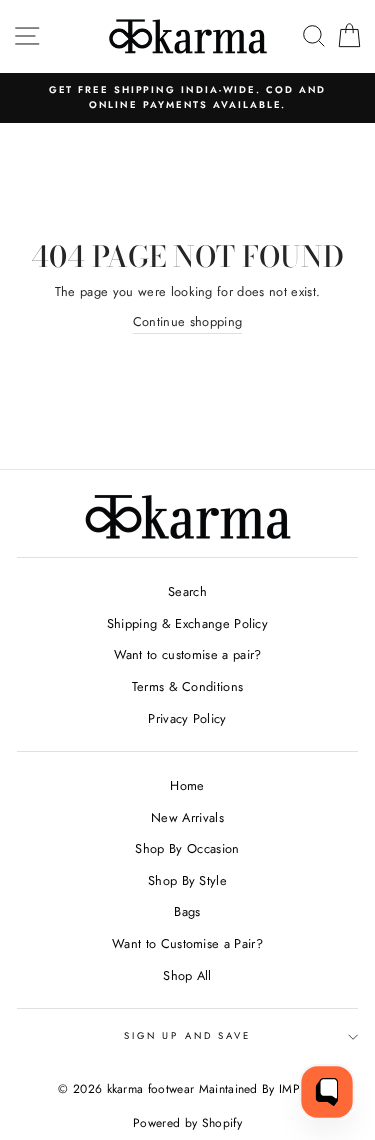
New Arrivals (187, 817)
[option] (187, 98)
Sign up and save (187, 1036)
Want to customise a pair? (188, 654)
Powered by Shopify (187, 1123)
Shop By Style (187, 880)
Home (187, 785)
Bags (187, 911)
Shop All (187, 975)
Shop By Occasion (187, 848)
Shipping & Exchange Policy (187, 623)
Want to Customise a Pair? (187, 943)
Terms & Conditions (188, 686)
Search (187, 591)
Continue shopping (187, 321)
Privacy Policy (187, 718)
